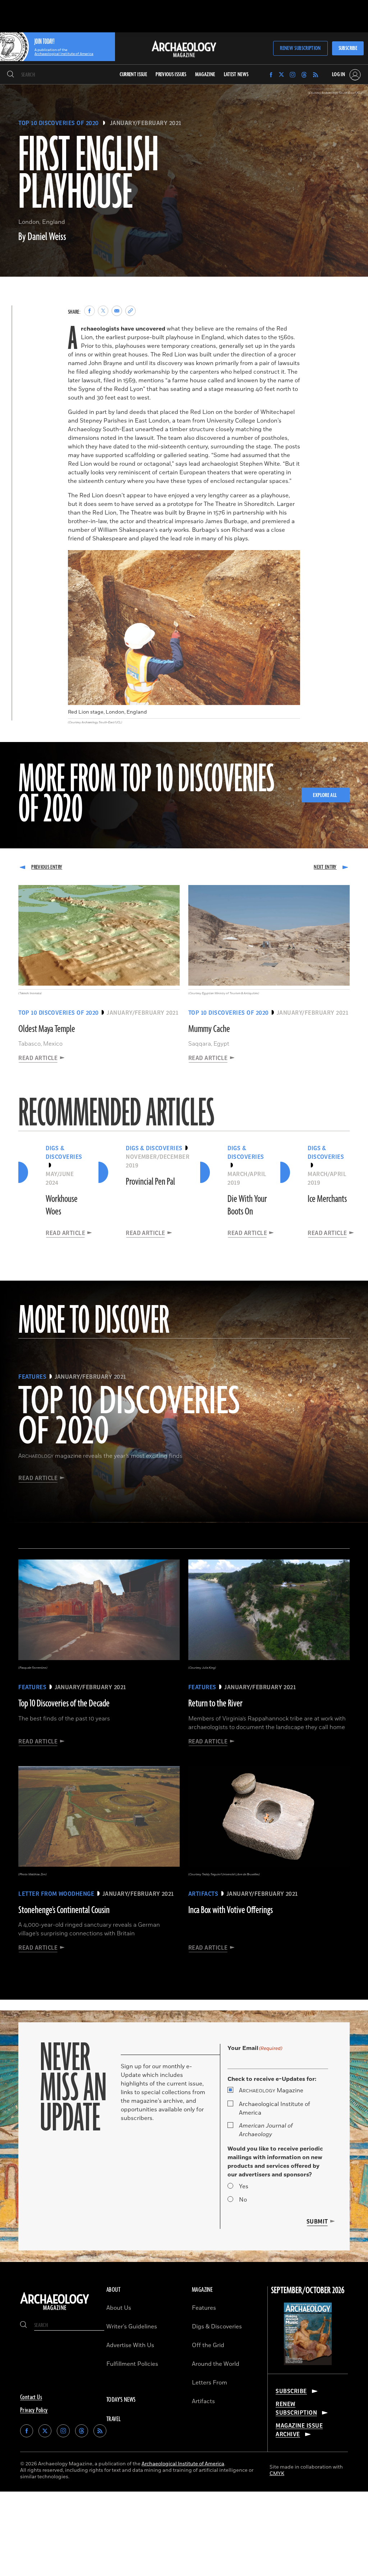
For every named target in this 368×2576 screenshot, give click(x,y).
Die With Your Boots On (247, 1205)
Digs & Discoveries (217, 2327)
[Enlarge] (291, 559)
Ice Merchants (327, 1199)
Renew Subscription (300, 48)
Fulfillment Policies (132, 2364)
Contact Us (31, 2397)
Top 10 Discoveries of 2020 (58, 123)
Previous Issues (171, 75)
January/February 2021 (146, 123)
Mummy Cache (209, 1029)
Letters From (210, 2383)
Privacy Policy (34, 2410)
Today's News (121, 2400)
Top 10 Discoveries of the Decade (64, 1704)
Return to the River (215, 1704)
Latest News (236, 75)
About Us (119, 2308)
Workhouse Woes (62, 1205)
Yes (244, 2186)
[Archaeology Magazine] (55, 2310)
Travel (114, 2419)
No (243, 2200)
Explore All (325, 795)
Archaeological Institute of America (275, 2109)
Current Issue (134, 75)
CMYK (277, 2473)
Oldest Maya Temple (47, 1029)
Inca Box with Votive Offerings (231, 1910)
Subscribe (348, 48)
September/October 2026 (308, 2291)
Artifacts (203, 2401)
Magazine (271, 2091)
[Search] (11, 75)
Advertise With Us (130, 2345)
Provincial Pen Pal (150, 1182)
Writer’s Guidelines (132, 2327)
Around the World (216, 2364)
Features (204, 2308)
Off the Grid (208, 2345)
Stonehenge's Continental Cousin (64, 1910)
